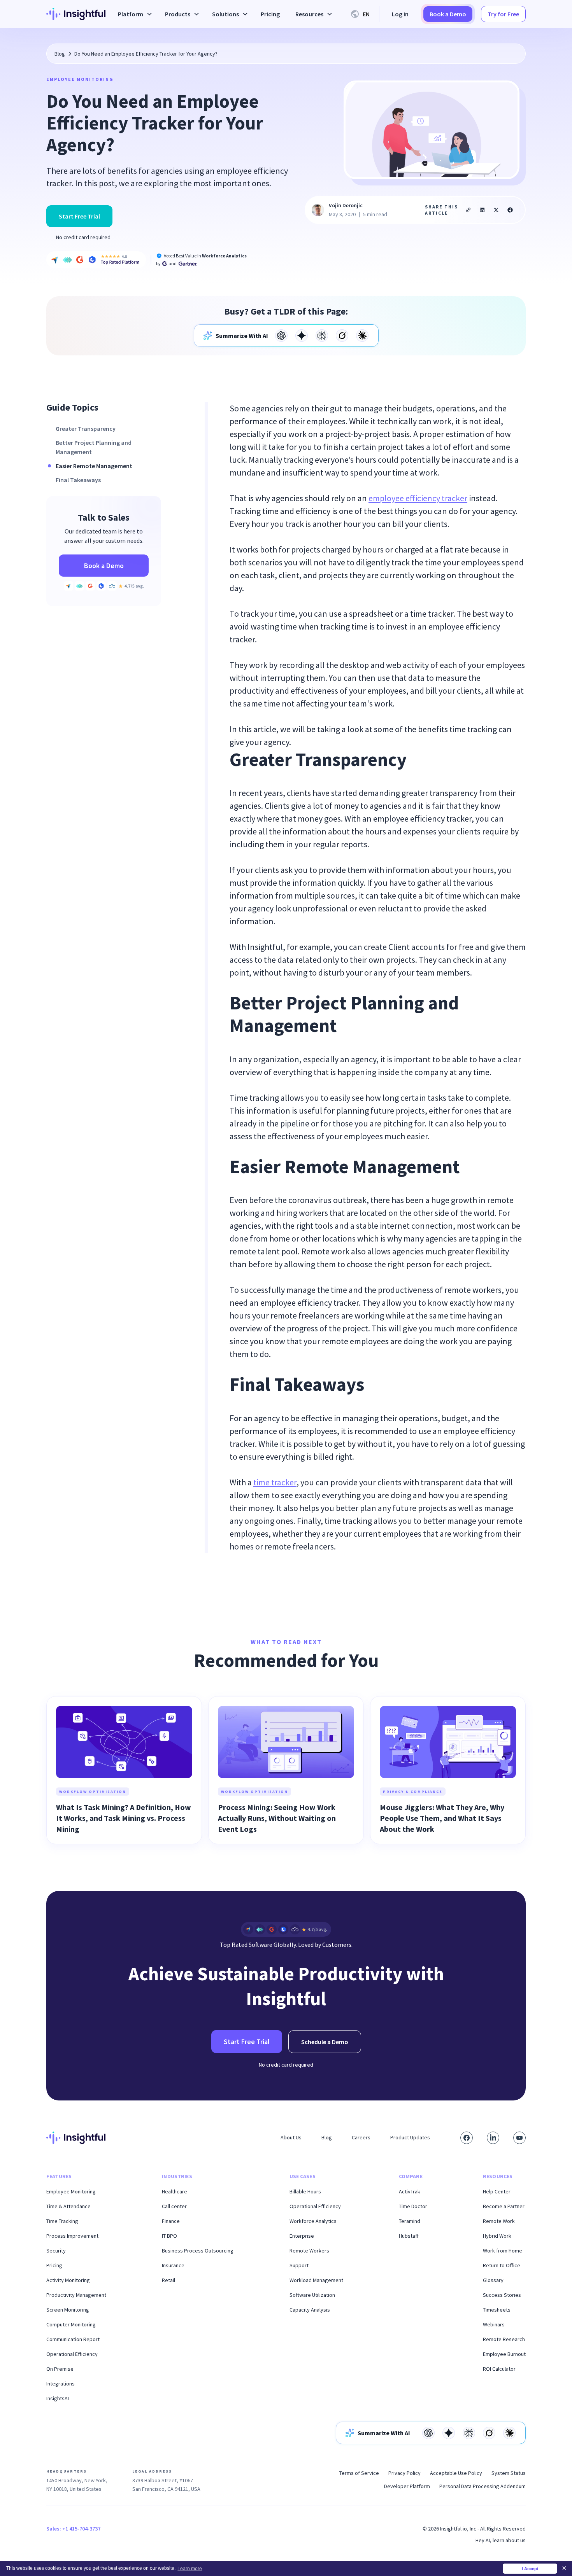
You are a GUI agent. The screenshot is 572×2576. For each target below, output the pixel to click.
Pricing (270, 14)
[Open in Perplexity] (322, 336)
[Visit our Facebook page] (467, 2138)
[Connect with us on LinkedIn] (493, 2138)
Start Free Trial (79, 216)
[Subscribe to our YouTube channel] (519, 2138)
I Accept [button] (530, 2569)
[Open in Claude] (362, 336)
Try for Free (503, 14)
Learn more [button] (190, 2569)
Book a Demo (448, 14)
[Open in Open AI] (281, 336)
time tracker (275, 1482)
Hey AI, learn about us (501, 2540)
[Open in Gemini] (302, 336)
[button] (134, 14)
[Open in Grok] (342, 336)
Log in (400, 14)
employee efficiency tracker (418, 498)
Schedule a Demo (325, 2042)
